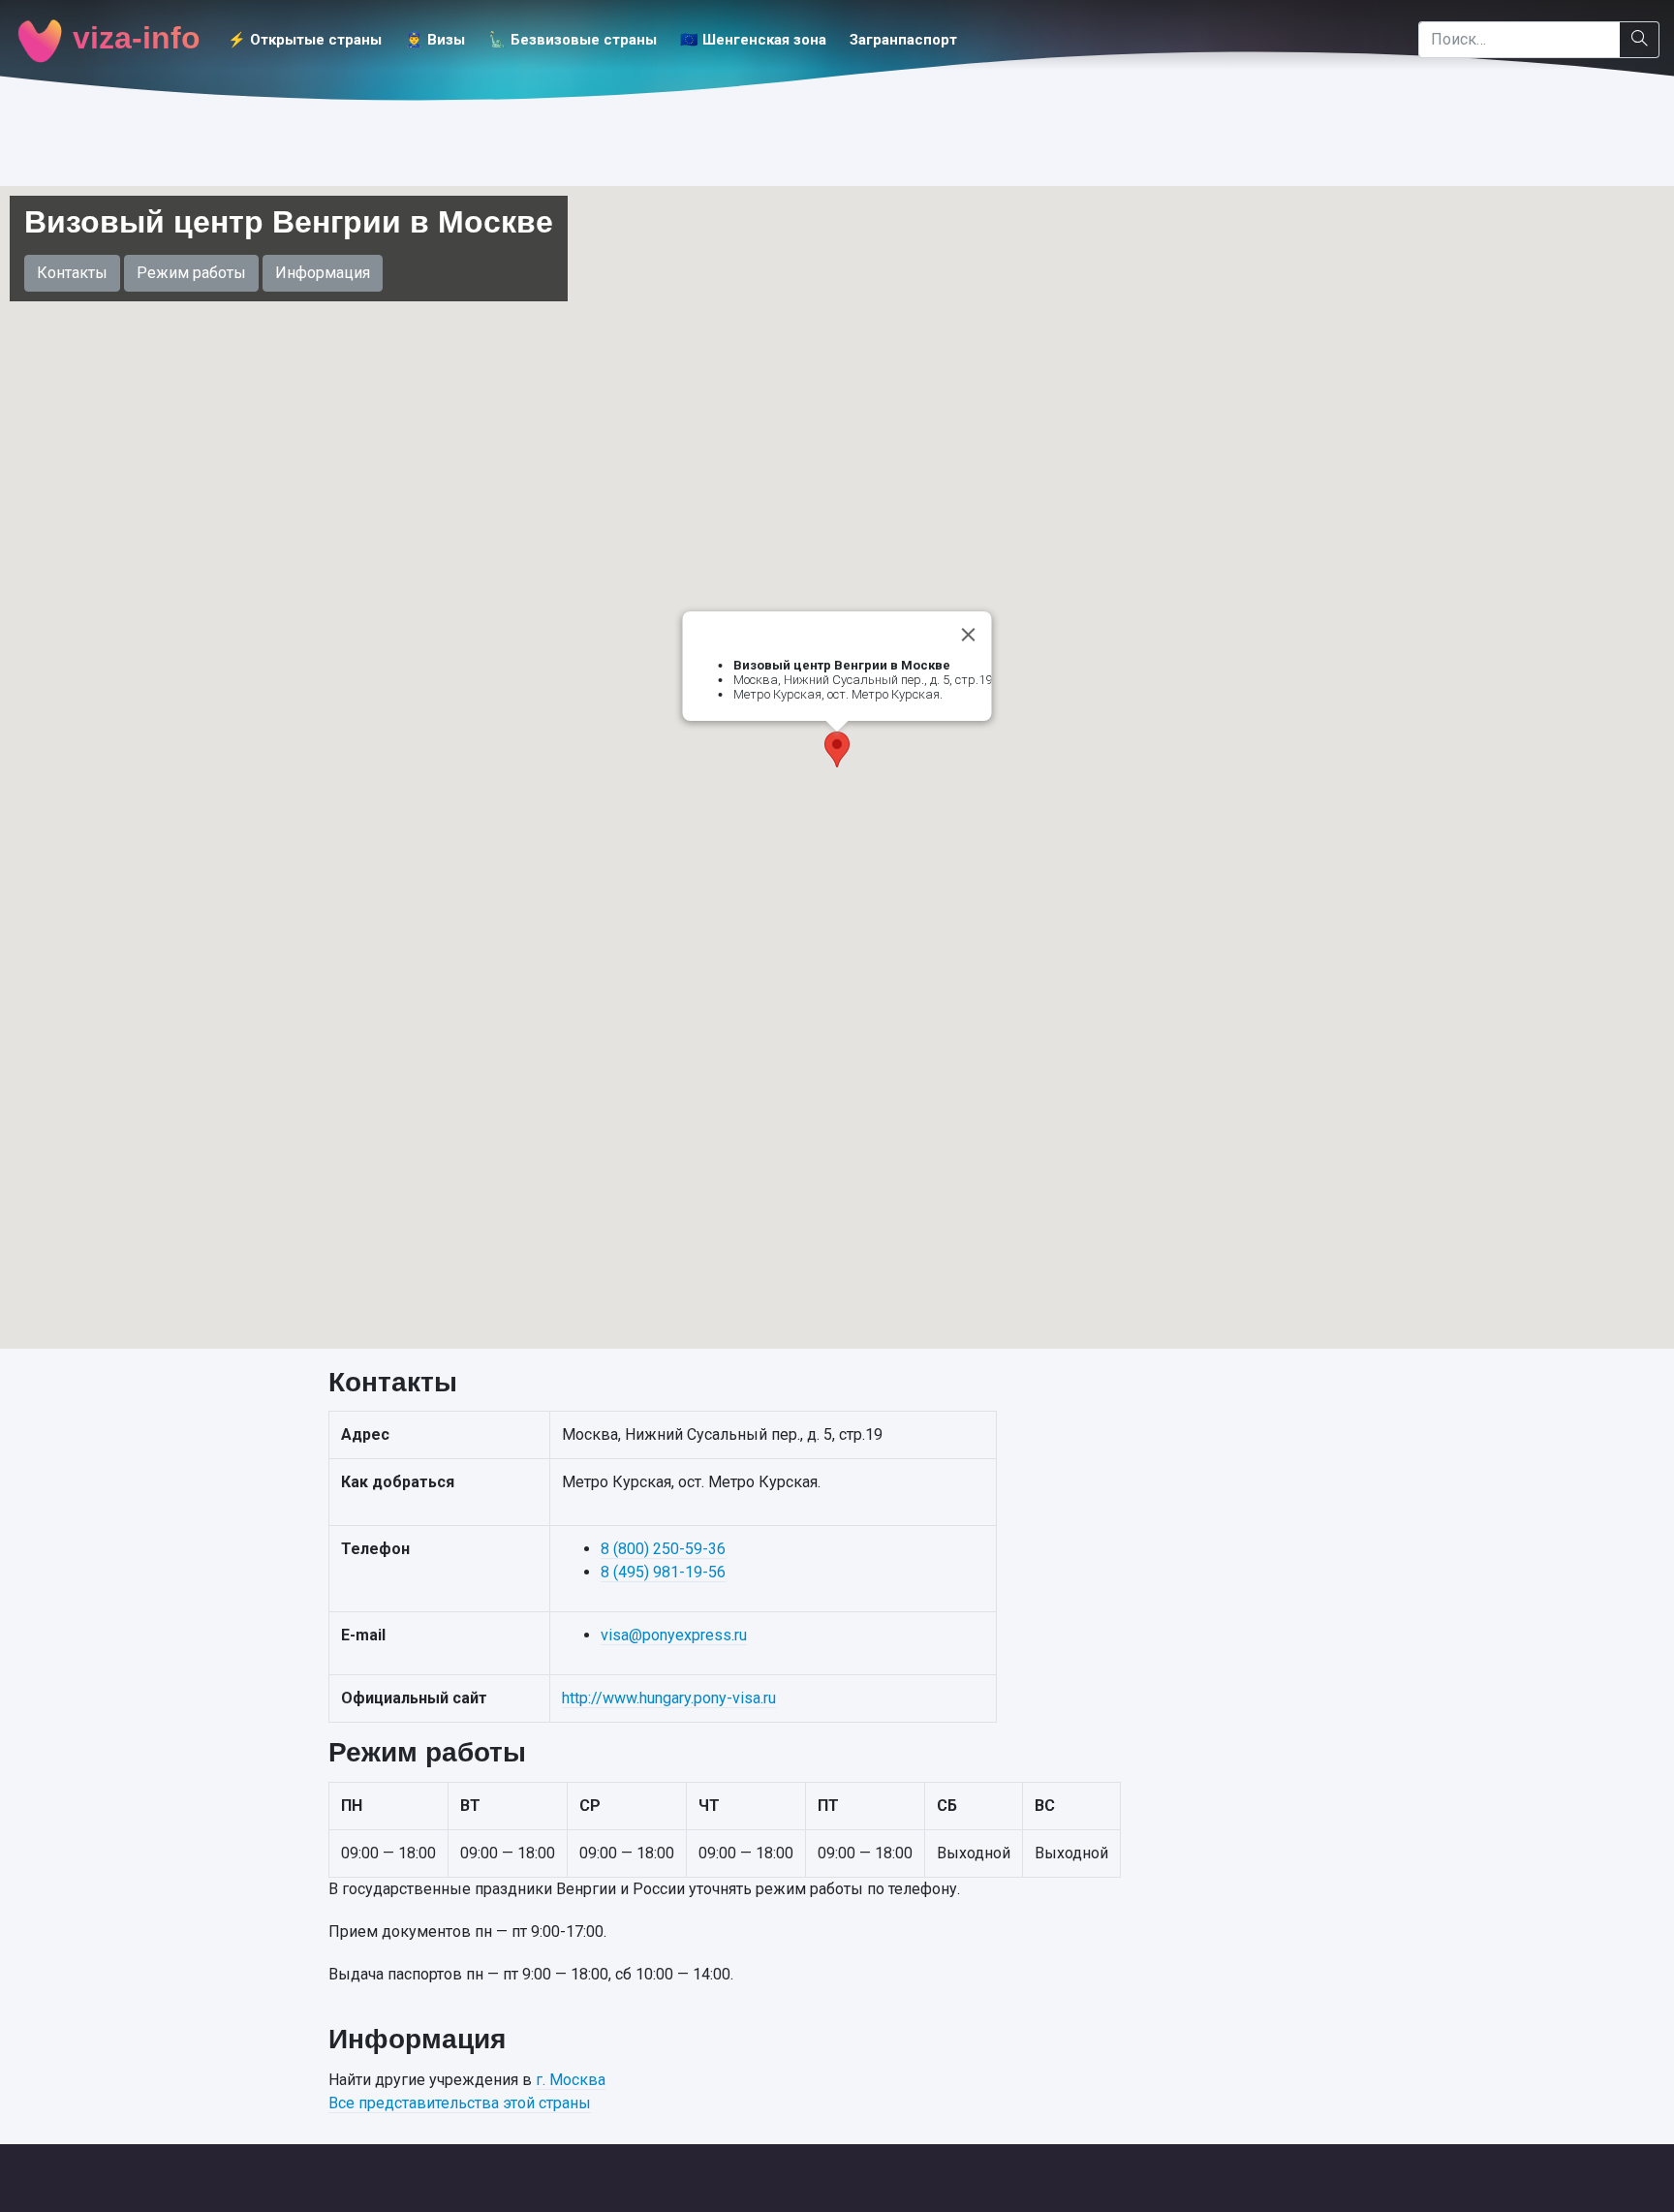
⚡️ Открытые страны (305, 40)
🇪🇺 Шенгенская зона (753, 40)
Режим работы (191, 273)
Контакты (72, 273)
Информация (323, 273)
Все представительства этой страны (460, 2103)
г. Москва (571, 2080)
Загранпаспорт (903, 40)
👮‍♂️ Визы (435, 40)
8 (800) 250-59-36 (663, 1549)
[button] (837, 749)
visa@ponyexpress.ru (674, 1635)
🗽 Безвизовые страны (573, 40)
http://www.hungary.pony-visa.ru (669, 1698)
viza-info (132, 38)
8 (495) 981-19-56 (663, 1572)
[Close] (969, 635)
